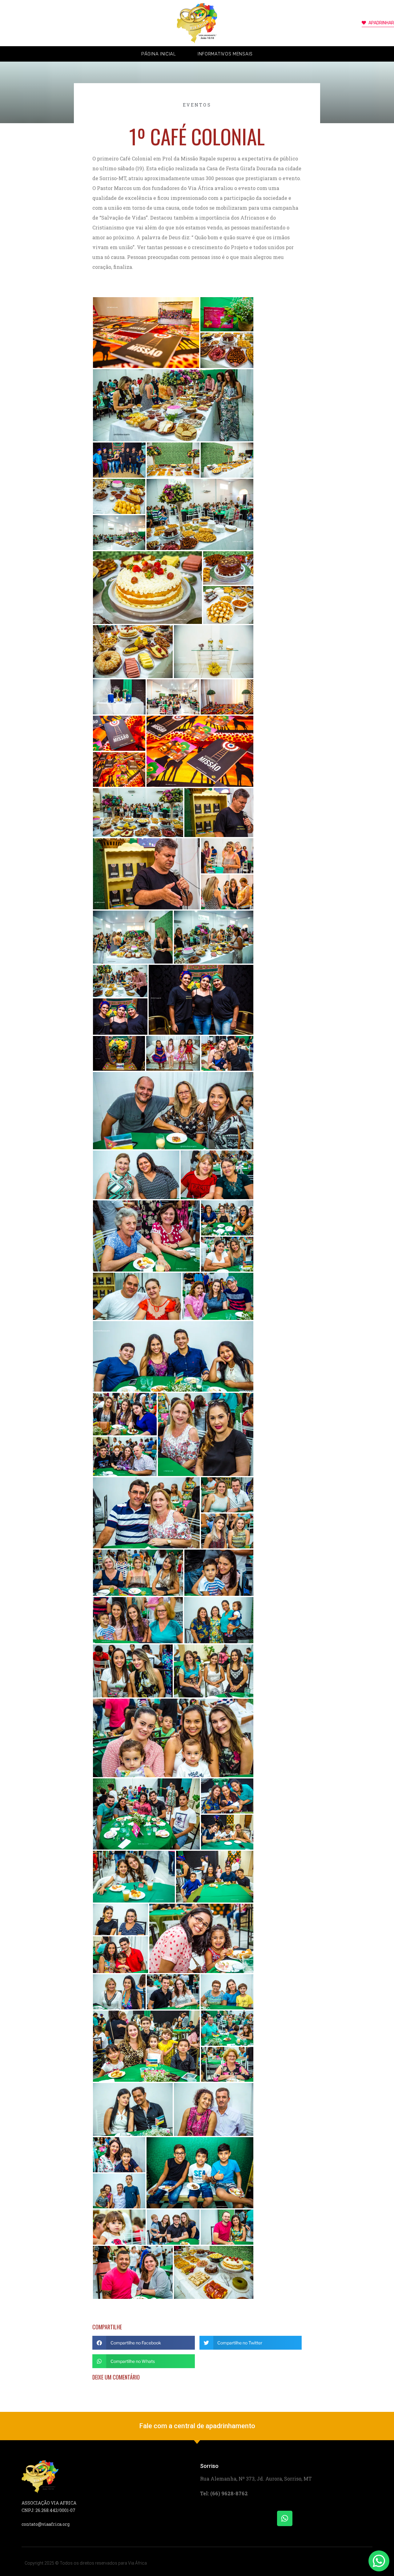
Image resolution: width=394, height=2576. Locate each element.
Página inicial (159, 54)
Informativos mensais (225, 54)
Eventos (197, 105)
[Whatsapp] (285, 2518)
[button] (144, 2343)
